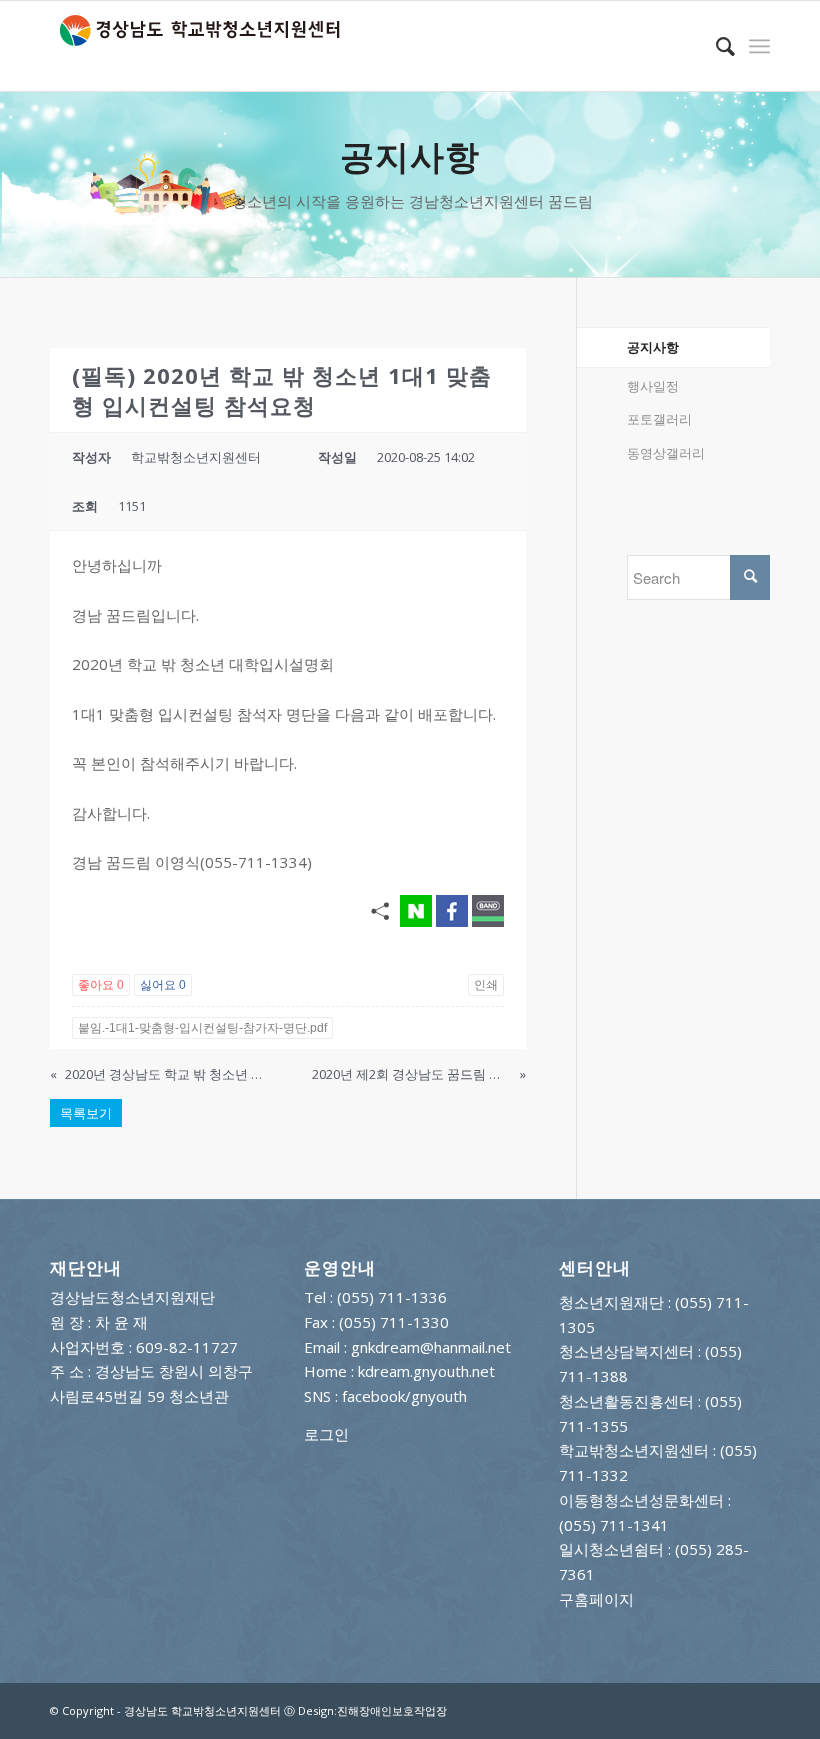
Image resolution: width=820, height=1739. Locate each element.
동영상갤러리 (666, 453)
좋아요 (101, 985)
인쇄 (486, 985)
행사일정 (653, 386)
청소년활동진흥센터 (626, 1401)
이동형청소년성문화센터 (641, 1500)
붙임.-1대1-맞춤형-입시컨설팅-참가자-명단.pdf (202, 1028)
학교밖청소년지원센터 (634, 1450)
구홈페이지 (596, 1599)
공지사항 (653, 347)
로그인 (326, 1434)
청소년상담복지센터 (626, 1351)
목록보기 (86, 1113)
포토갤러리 (659, 419)
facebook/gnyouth (404, 1396)
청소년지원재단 (611, 1302)
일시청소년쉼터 (611, 1549)
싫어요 (163, 985)
